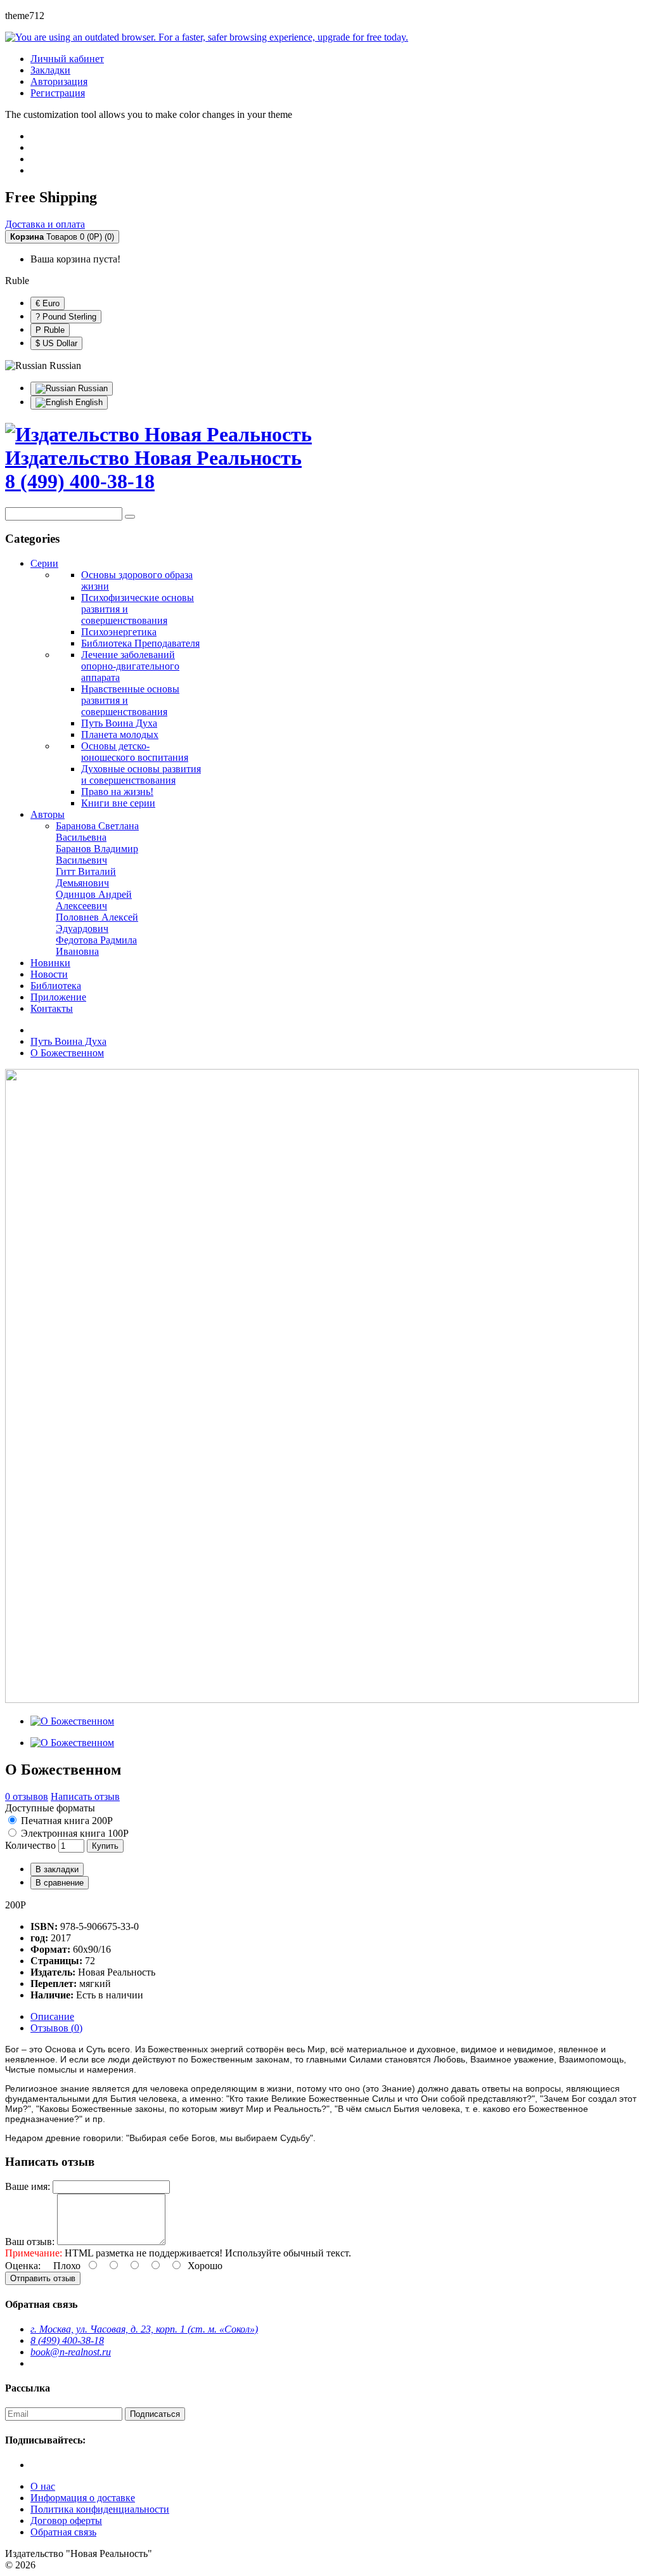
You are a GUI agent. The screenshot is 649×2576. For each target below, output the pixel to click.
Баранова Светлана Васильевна (97, 832)
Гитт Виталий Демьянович (86, 877)
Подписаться (155, 2414)
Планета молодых (120, 735)
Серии (44, 563)
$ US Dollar (56, 343)
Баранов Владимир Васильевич (97, 854)
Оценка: (23, 2266)
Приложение (58, 997)
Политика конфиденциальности (100, 2509)
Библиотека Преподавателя (140, 643)
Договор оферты (66, 2521)
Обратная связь (63, 2532)
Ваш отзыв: (30, 2242)
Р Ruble (50, 330)
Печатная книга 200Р (66, 1821)
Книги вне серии (118, 803)
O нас (43, 2486)
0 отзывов (27, 1796)
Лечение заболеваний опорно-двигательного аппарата (130, 666)
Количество (30, 1845)
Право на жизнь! (117, 792)
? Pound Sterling (66, 317)
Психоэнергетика (119, 632)
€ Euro (48, 303)
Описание (52, 2016)
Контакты (52, 1008)
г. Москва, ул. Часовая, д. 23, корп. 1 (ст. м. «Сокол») (144, 2329)
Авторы (48, 814)
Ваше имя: (28, 2186)
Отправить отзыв (43, 2278)
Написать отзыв (85, 1796)
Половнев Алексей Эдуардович (97, 923)
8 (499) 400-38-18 (67, 2340)
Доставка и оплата (45, 224)
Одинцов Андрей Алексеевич (94, 900)
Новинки (50, 963)
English (88, 402)
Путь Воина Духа (119, 723)
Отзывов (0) (56, 2028)
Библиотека (56, 986)
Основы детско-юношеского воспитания (135, 752)
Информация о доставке (83, 2498)
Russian (92, 388)
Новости (49, 974)
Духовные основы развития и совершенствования (141, 774)
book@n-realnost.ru (71, 2352)
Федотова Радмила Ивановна (96, 946)
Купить (105, 1846)
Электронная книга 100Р (74, 1833)
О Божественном (67, 1053)
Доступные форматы (50, 1808)
